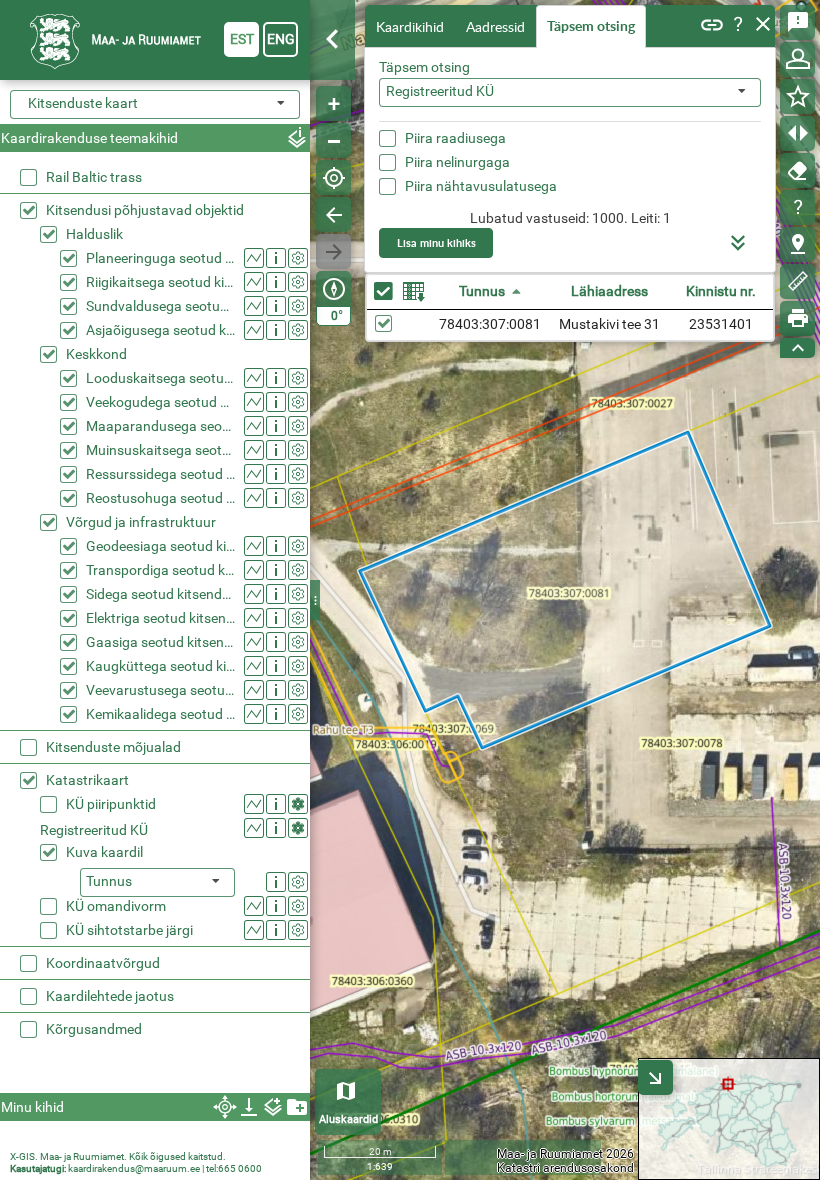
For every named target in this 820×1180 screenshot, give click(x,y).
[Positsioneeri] (333, 177)
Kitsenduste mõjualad (113, 747)
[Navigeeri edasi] (333, 251)
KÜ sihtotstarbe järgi (129, 930)
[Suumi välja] (333, 140)
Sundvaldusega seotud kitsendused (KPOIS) (160, 306)
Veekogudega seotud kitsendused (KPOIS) (160, 402)
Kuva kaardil (104, 852)
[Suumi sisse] (333, 103)
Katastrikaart (87, 780)
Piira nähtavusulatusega (481, 186)
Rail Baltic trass (94, 177)
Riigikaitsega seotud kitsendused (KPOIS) (160, 282)
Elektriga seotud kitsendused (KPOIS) (160, 618)
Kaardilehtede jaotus (110, 996)
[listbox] (157, 882)
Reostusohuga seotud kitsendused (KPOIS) (160, 498)
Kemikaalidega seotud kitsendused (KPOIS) (160, 714)
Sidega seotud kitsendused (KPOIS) (160, 594)
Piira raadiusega (455, 138)
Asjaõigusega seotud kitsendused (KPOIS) (160, 330)
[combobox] (570, 92)
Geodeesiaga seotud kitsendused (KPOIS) (160, 546)
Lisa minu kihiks (436, 242)
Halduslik (94, 234)
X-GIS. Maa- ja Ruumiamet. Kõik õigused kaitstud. (118, 1156)
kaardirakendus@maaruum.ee (134, 1168)
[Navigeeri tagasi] (333, 214)
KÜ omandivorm (116, 906)
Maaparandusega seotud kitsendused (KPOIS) (160, 426)
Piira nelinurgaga (457, 162)
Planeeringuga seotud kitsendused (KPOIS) (160, 258)
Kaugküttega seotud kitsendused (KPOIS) (160, 666)
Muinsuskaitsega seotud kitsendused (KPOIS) (160, 450)
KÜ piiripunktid (111, 804)
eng (281, 39)
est (242, 39)
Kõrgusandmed (94, 1029)
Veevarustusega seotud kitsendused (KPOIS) (160, 690)
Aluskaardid (348, 1119)
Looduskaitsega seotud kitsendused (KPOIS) (160, 378)
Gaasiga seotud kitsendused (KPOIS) (160, 642)
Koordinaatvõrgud (103, 963)
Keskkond (96, 354)
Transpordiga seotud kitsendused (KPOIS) (160, 570)
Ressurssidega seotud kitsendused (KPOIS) (160, 474)
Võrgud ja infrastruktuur (141, 522)
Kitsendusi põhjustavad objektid (145, 210)
